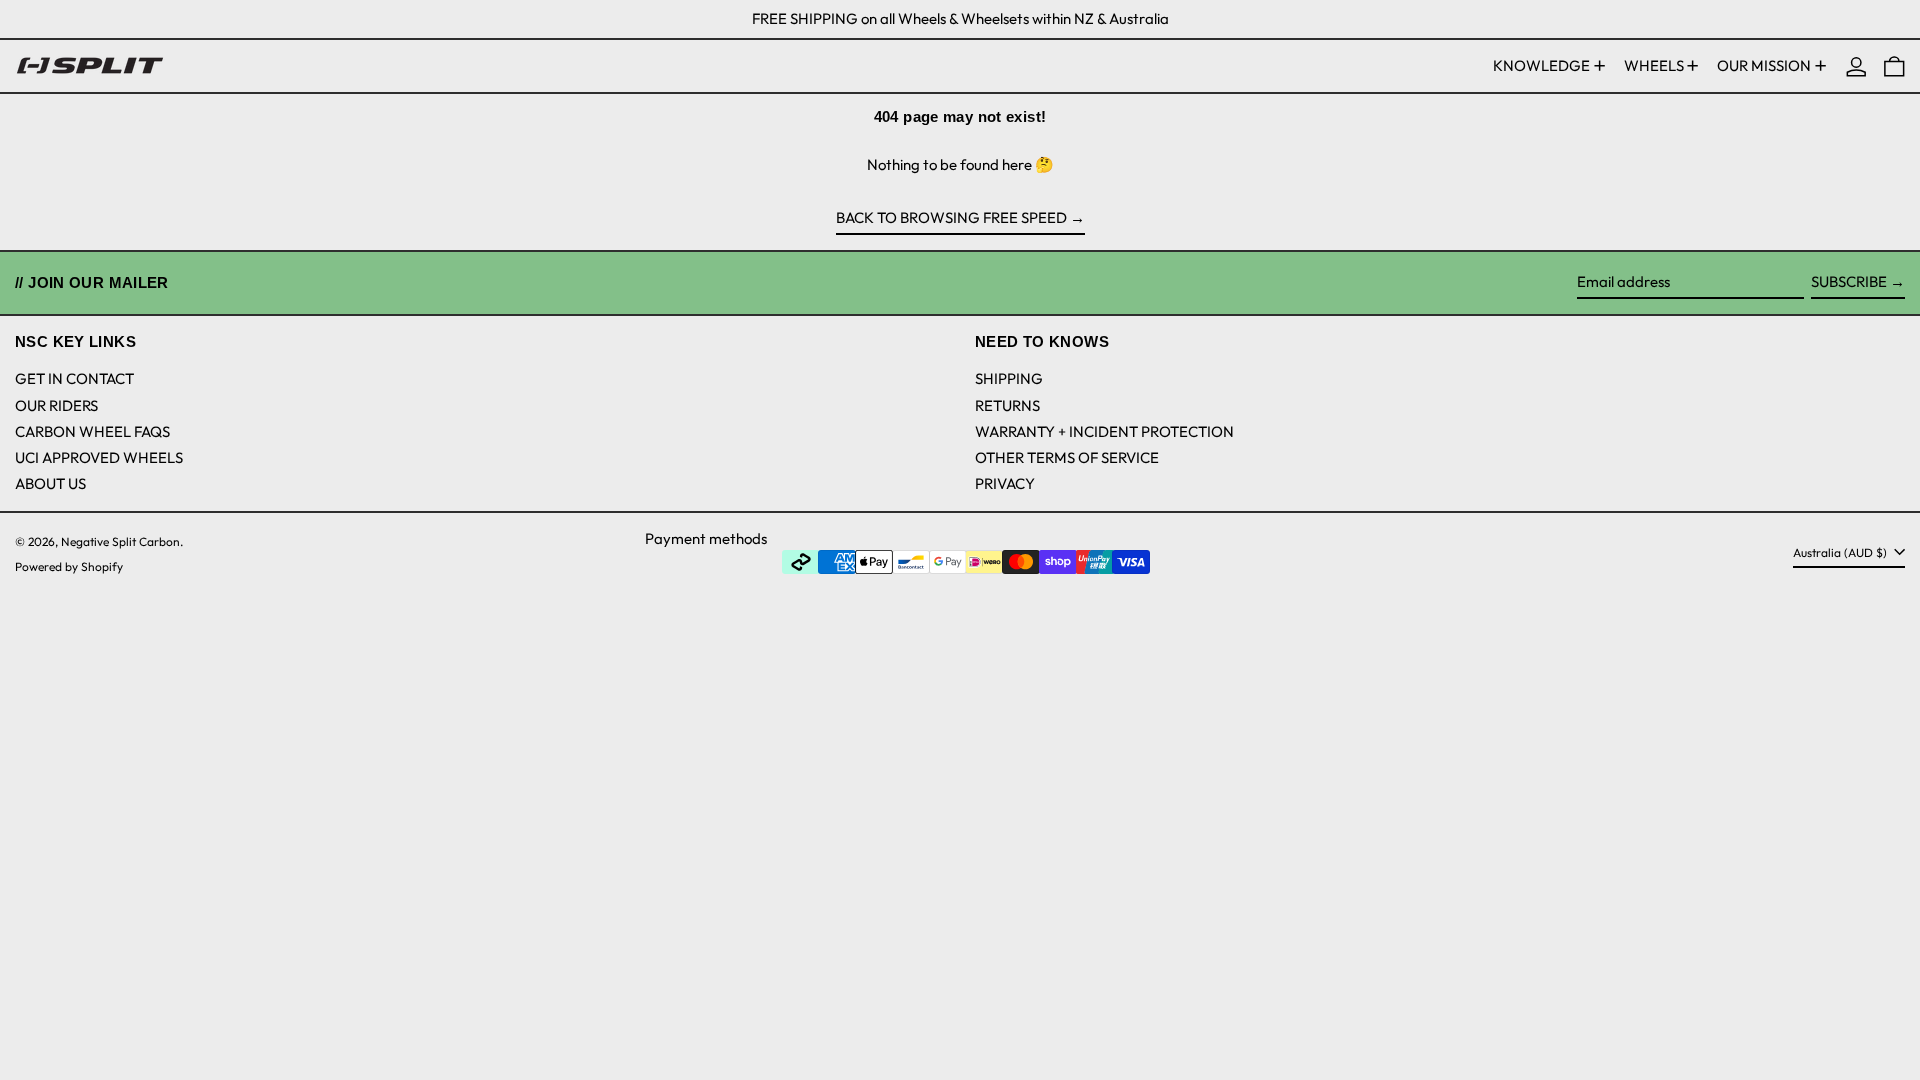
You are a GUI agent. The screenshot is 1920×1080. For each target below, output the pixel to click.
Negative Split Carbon (120, 541)
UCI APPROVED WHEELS (99, 457)
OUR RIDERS (56, 405)
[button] (1894, 66)
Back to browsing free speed (951, 217)
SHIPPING (1009, 378)
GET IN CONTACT (74, 378)
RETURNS (1007, 405)
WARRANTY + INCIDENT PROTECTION (1104, 431)
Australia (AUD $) (1841, 552)
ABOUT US (50, 483)
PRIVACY (1005, 483)
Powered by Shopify (69, 566)
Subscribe (1849, 281)
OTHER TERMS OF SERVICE (1067, 457)
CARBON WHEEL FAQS (92, 431)
